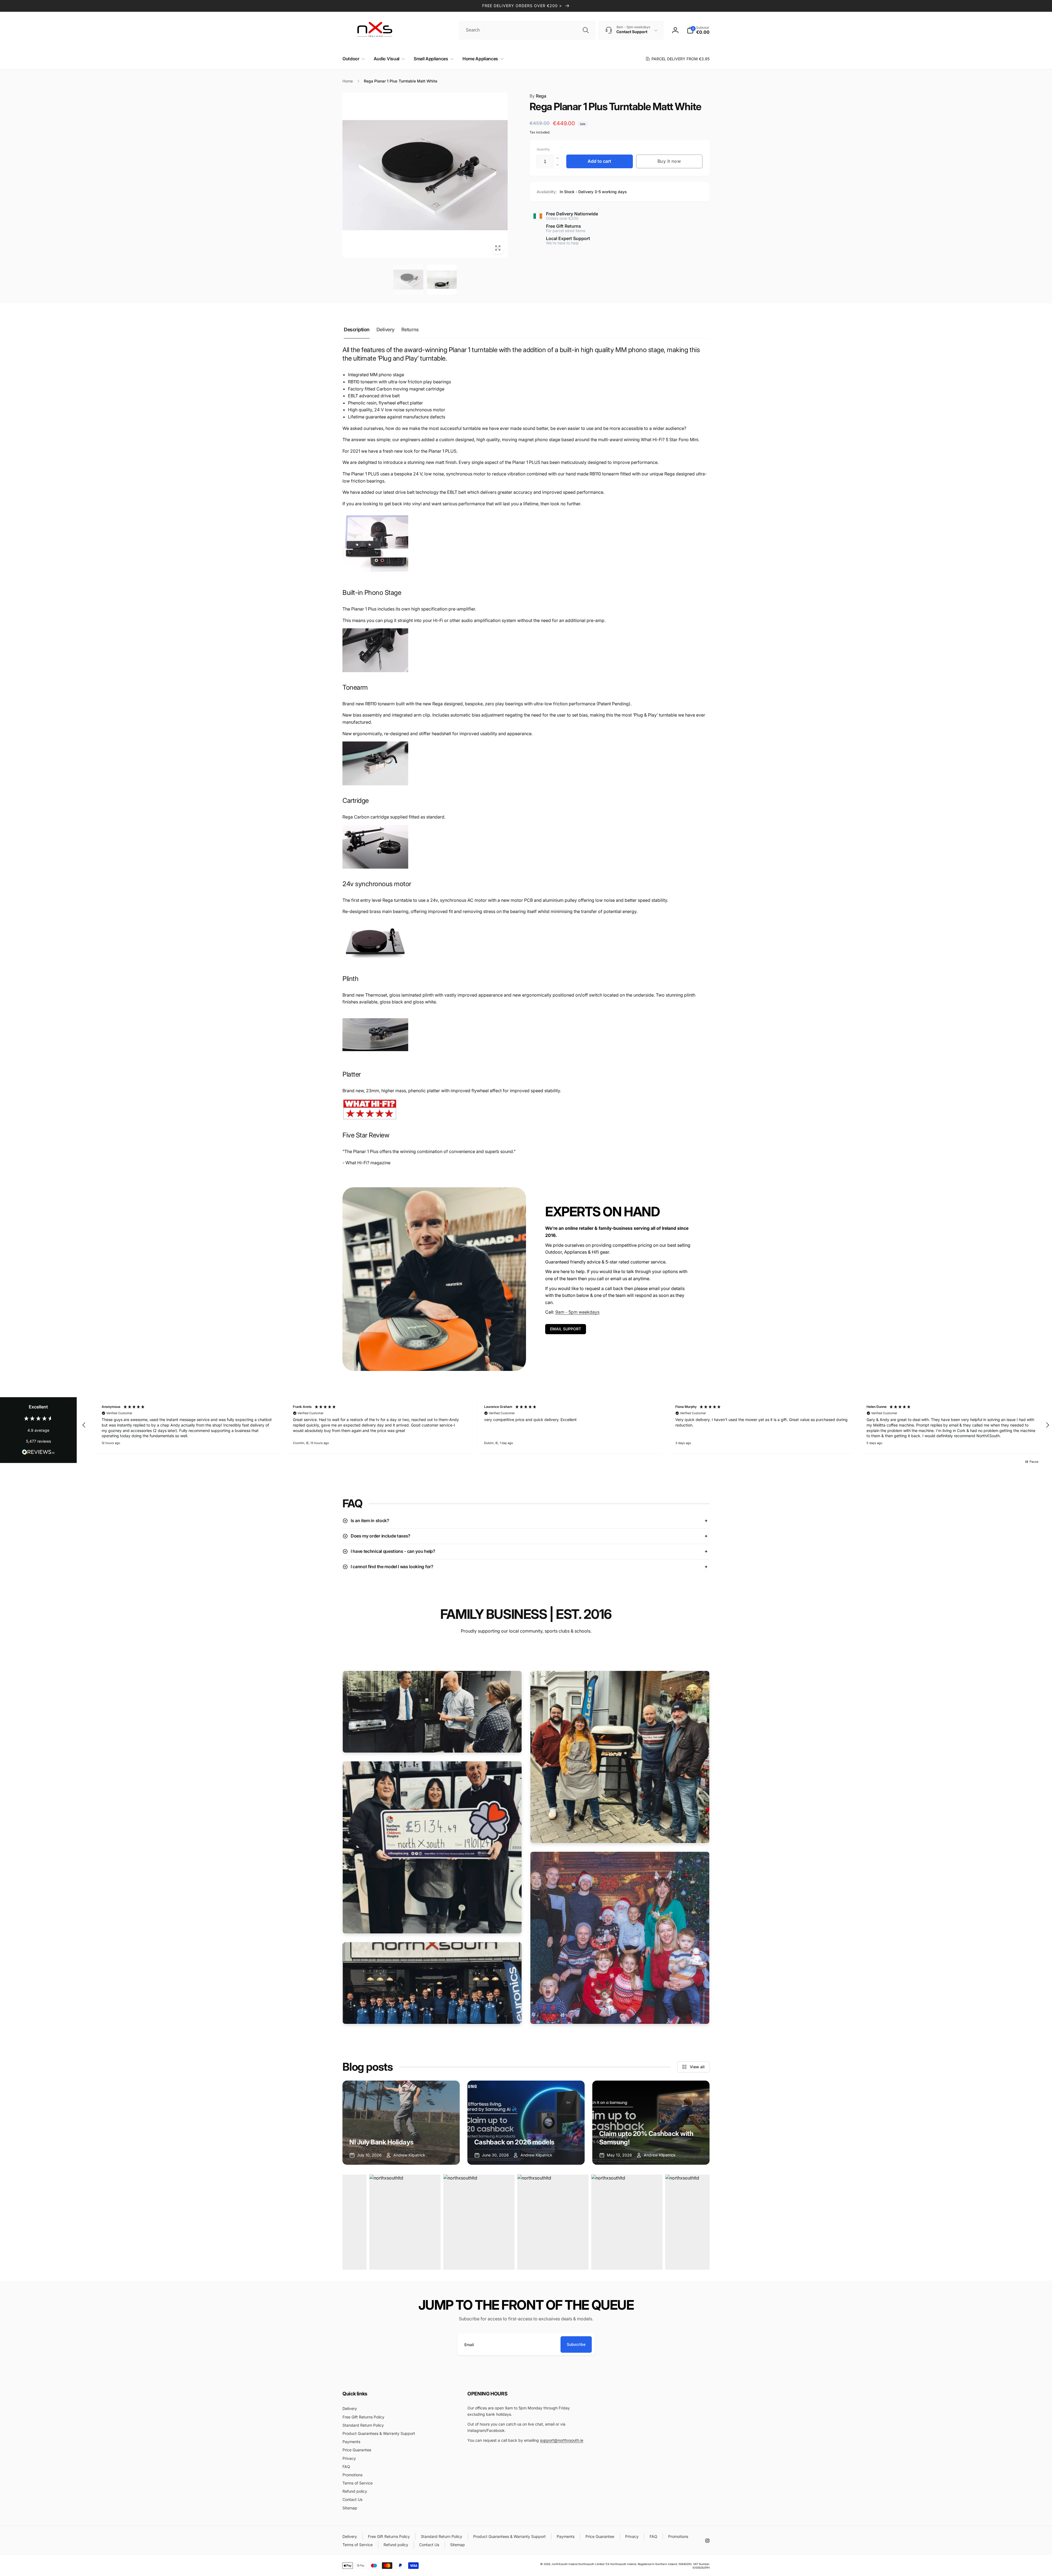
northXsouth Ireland (565, 2564)
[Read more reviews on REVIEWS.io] (38, 1453)
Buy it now (669, 161)
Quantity (543, 149)
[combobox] (527, 30)
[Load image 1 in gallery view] (408, 280)
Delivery (385, 330)
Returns (410, 330)
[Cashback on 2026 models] (526, 2123)
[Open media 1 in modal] (425, 175)
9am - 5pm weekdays (577, 1312)
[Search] (586, 30)
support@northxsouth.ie (562, 2440)
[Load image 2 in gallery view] (442, 280)
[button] (353, 59)
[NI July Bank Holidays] (401, 2123)
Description (357, 330)
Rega (538, 96)
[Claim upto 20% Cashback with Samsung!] (651, 2123)
